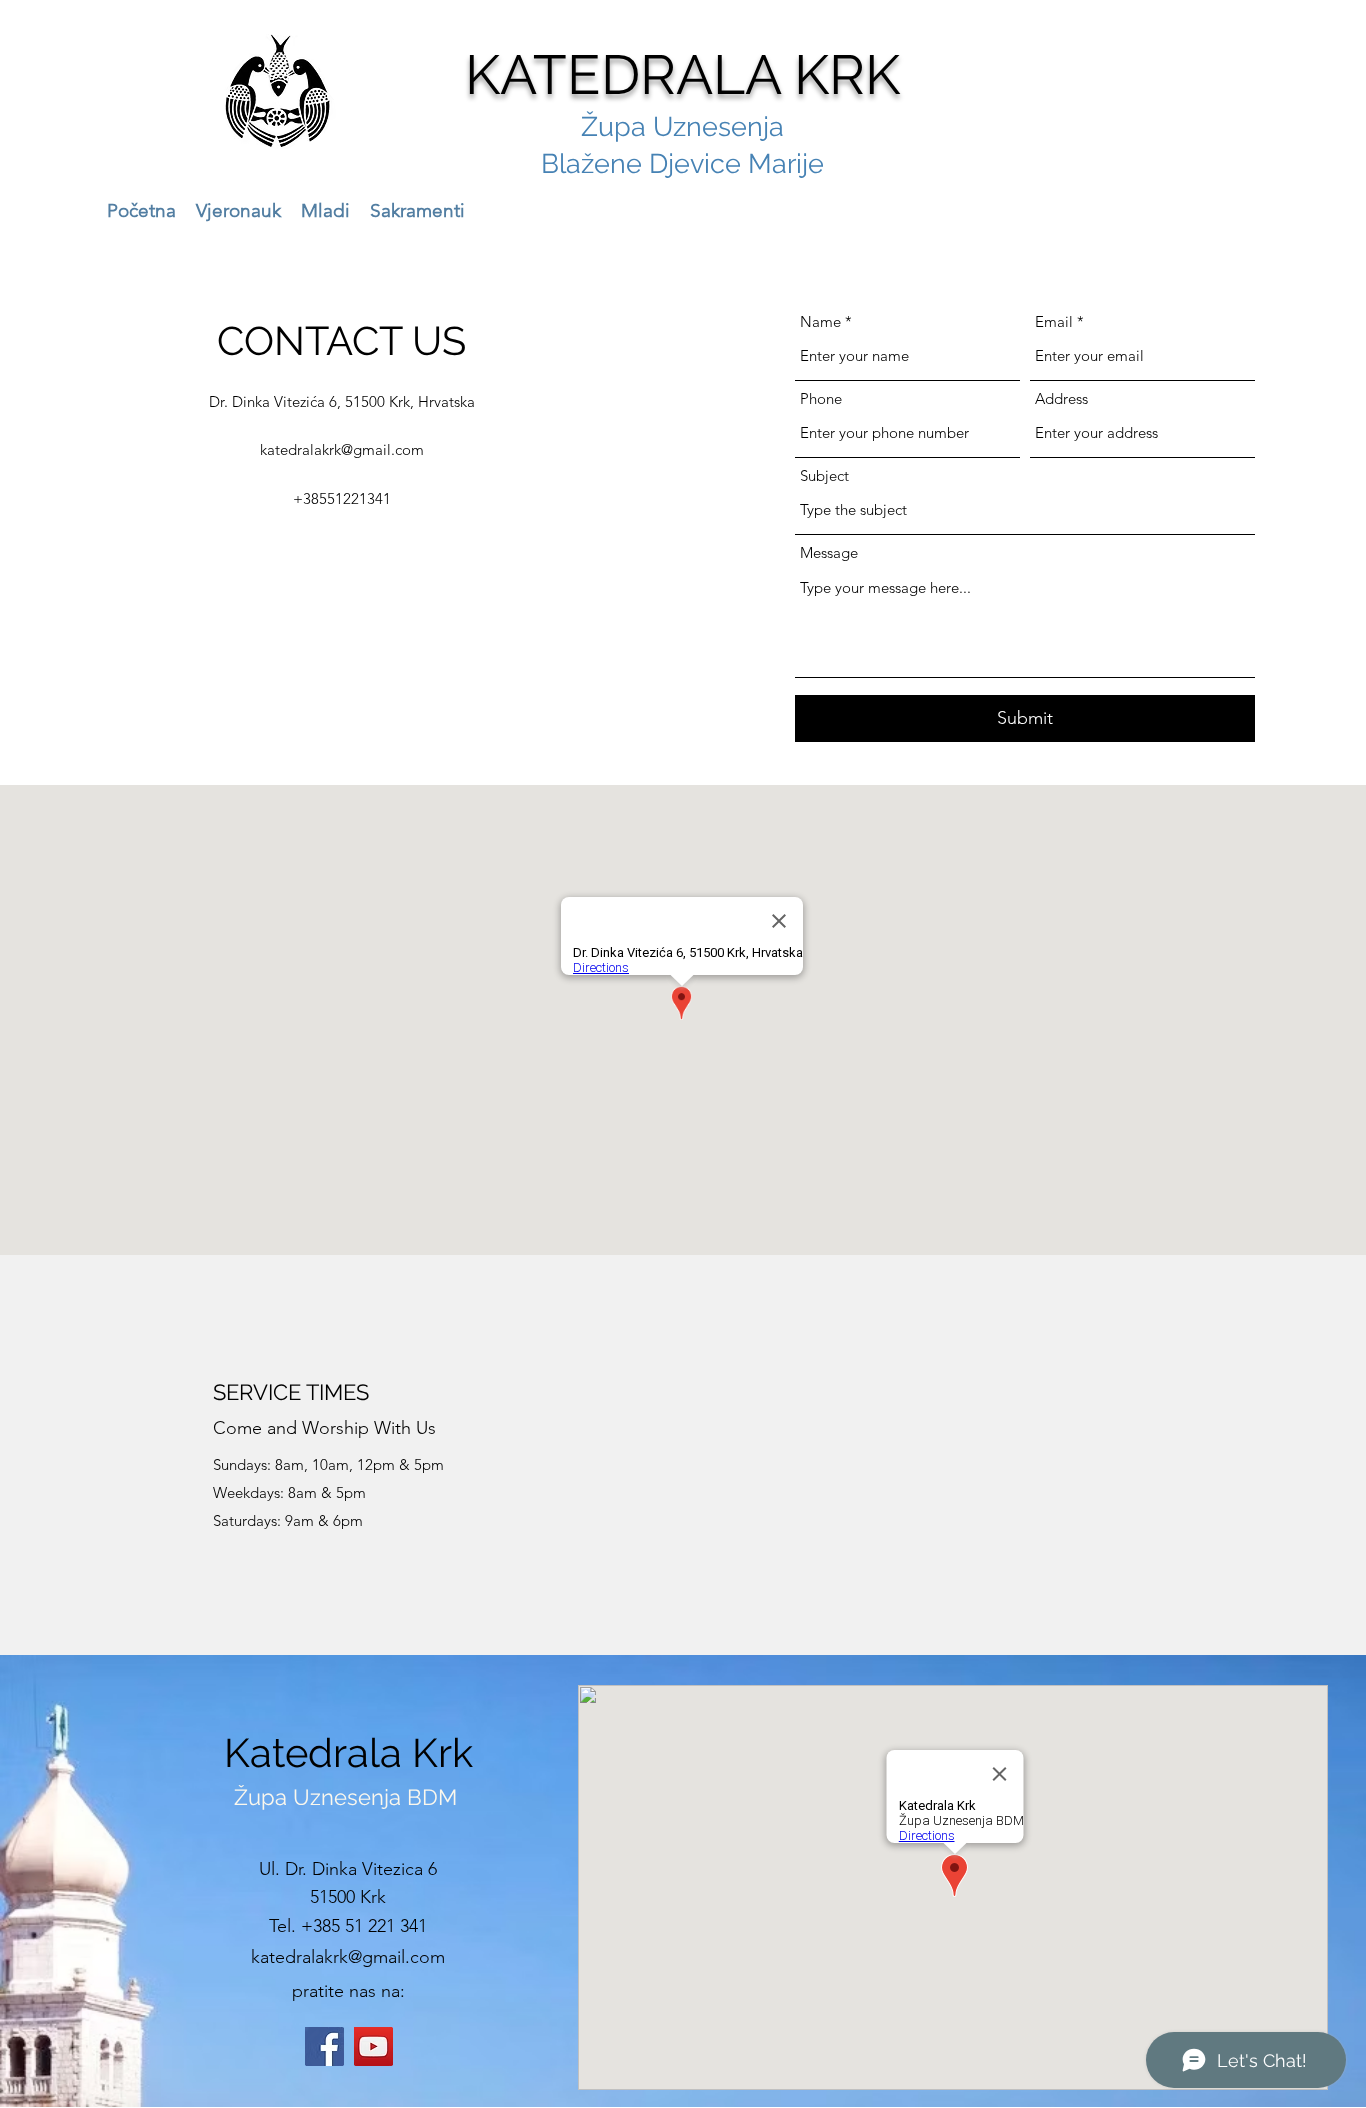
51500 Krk (348, 1897)
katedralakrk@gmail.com (342, 449)
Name (820, 321)
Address (1061, 398)
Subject (824, 475)
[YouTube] (373, 2046)
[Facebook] (324, 2046)
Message (829, 552)
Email (1054, 321)
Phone (821, 398)
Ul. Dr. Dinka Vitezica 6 (348, 1869)
